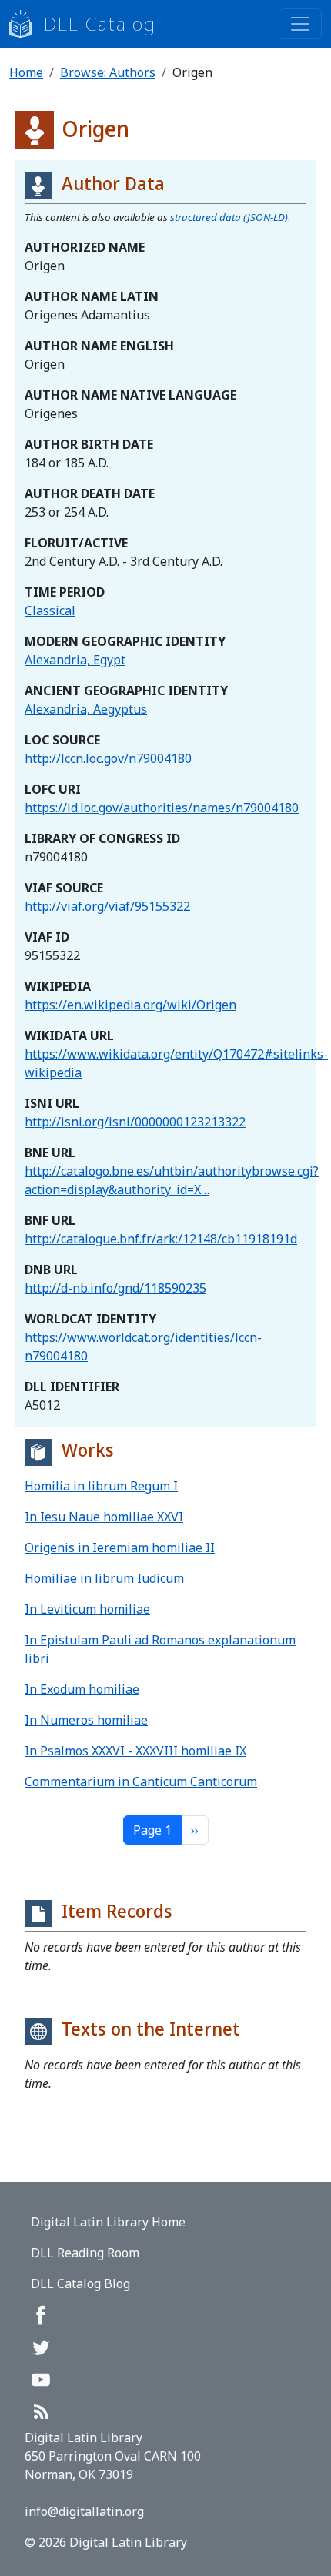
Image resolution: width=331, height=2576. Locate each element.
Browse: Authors (108, 72)
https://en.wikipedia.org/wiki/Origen (130, 1005)
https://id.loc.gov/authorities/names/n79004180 (162, 808)
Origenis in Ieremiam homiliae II (120, 1547)
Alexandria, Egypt (75, 660)
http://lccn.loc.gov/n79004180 (108, 758)
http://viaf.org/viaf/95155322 (107, 906)
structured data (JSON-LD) (229, 217)
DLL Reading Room (85, 2253)
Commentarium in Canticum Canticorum (141, 1781)
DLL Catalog (100, 23)
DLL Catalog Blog (80, 2283)
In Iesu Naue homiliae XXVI (104, 1517)
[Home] (27, 24)
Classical (50, 611)
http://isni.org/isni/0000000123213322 (135, 1122)
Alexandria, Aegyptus (86, 709)
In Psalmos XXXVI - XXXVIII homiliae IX (135, 1751)
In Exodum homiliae (82, 1689)
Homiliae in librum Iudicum (104, 1578)
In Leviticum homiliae (87, 1609)
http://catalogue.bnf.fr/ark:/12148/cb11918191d (161, 1239)
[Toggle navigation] (300, 24)
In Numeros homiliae (86, 1720)
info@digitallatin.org (84, 2511)
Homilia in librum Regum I (101, 1486)
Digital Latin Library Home (108, 2222)
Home (26, 72)
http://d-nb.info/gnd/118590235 (115, 1288)
